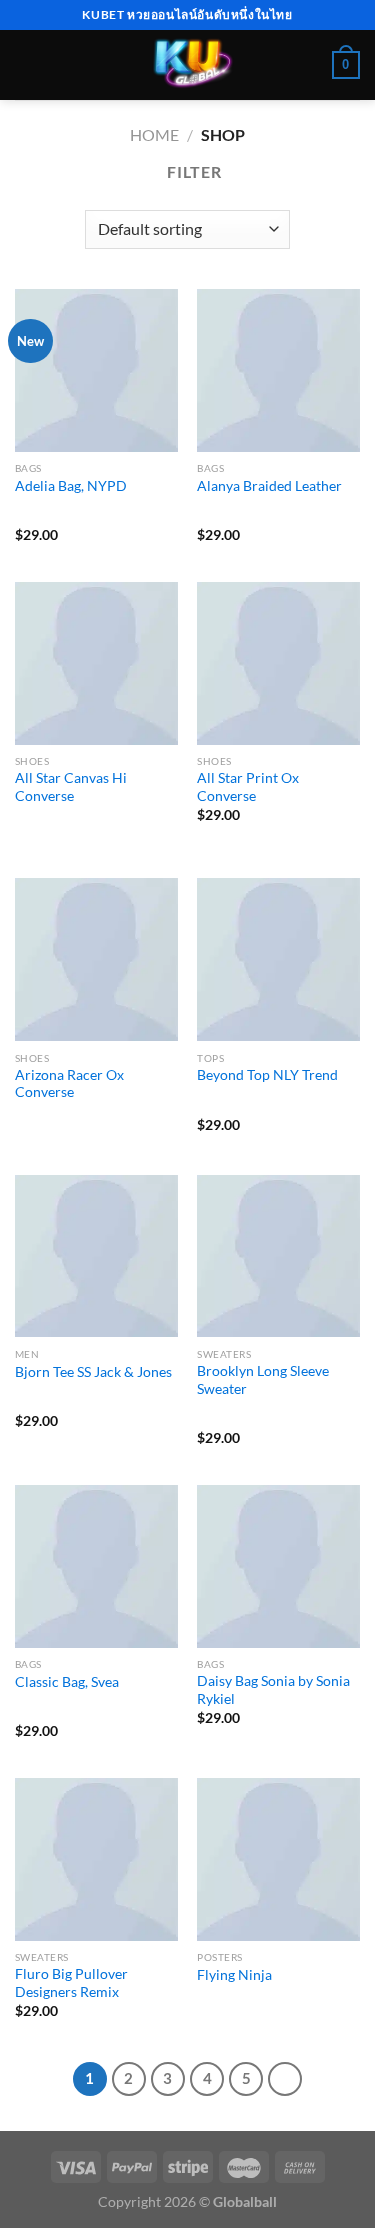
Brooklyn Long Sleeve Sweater (263, 1380)
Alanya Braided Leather (269, 486)
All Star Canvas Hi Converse (71, 787)
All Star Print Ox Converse (248, 787)
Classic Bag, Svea (67, 1682)
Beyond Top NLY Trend (267, 1075)
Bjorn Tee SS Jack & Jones (93, 1372)
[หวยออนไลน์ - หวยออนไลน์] (187, 65)
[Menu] (27, 64)
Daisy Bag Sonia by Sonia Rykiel (273, 1690)
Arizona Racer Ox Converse (69, 1084)
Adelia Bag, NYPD (71, 486)
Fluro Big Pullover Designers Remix (71, 1983)
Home (154, 134)
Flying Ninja (234, 1975)
